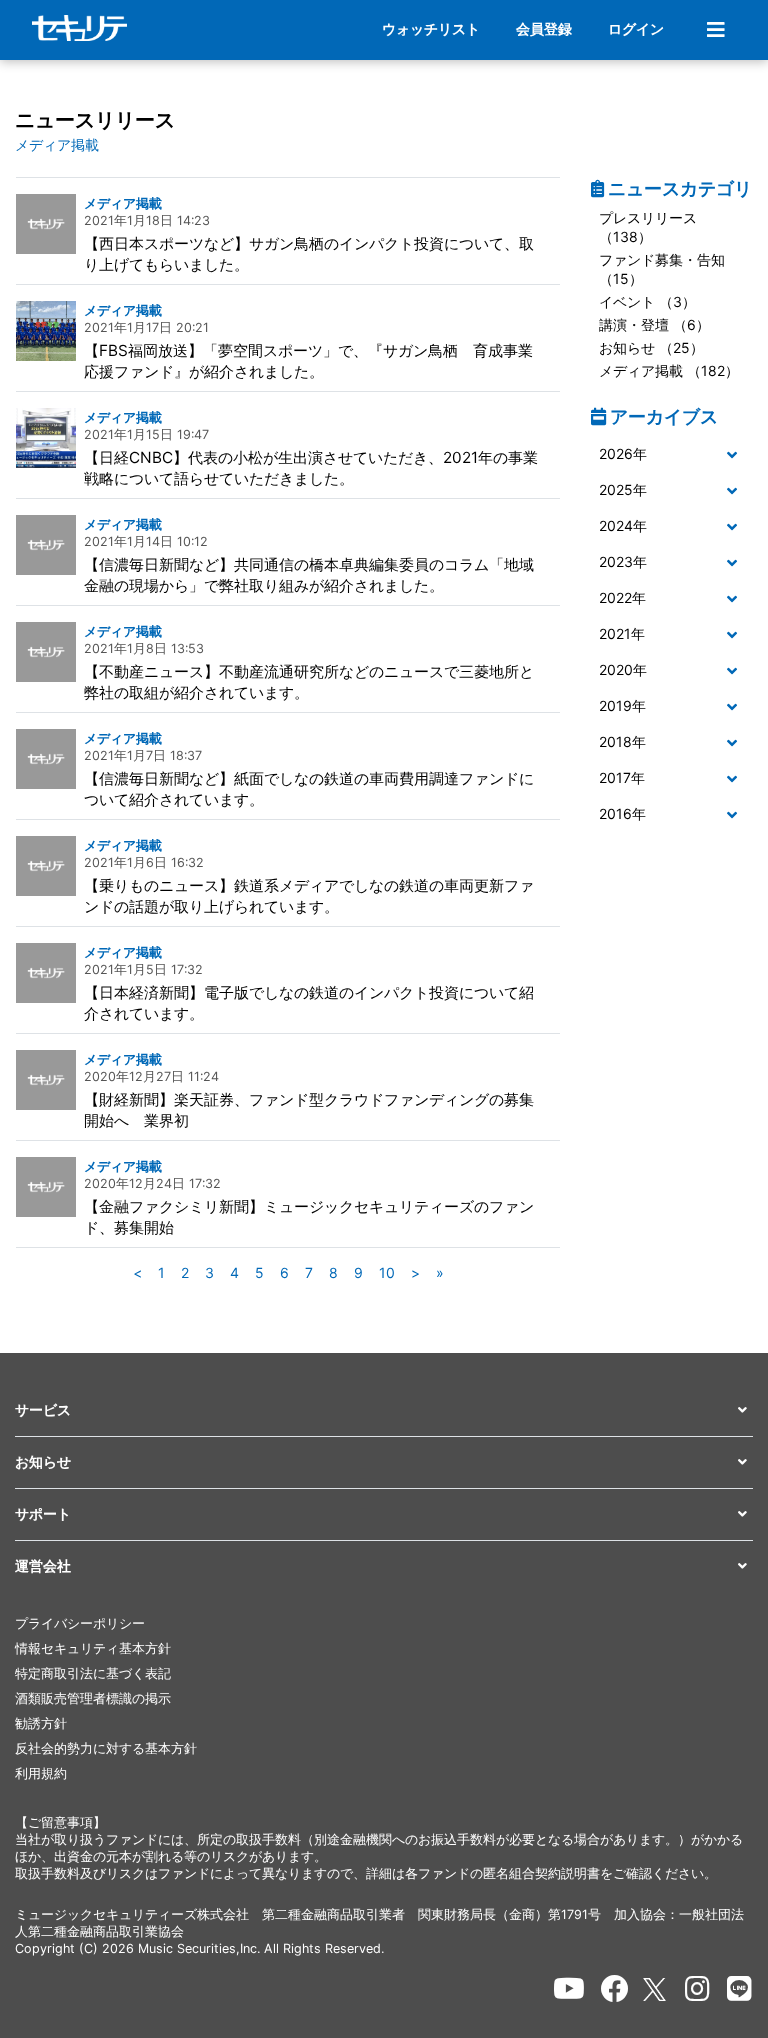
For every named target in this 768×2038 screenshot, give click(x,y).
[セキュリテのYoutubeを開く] (569, 1989)
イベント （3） (647, 301)
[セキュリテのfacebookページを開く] (615, 1989)
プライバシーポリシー (80, 1623)
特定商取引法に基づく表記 (93, 1673)
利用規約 (41, 1773)
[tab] (672, 455)
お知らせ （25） (651, 347)
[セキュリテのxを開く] (656, 1989)
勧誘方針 (41, 1723)
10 (387, 1272)
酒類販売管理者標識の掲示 (93, 1698)
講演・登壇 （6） (654, 324)
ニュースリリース (95, 120)
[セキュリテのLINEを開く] (739, 1989)
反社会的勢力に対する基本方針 (106, 1748)
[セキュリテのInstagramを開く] (697, 1989)
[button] (672, 454)
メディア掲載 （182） (669, 370)
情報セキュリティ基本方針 (93, 1648)
